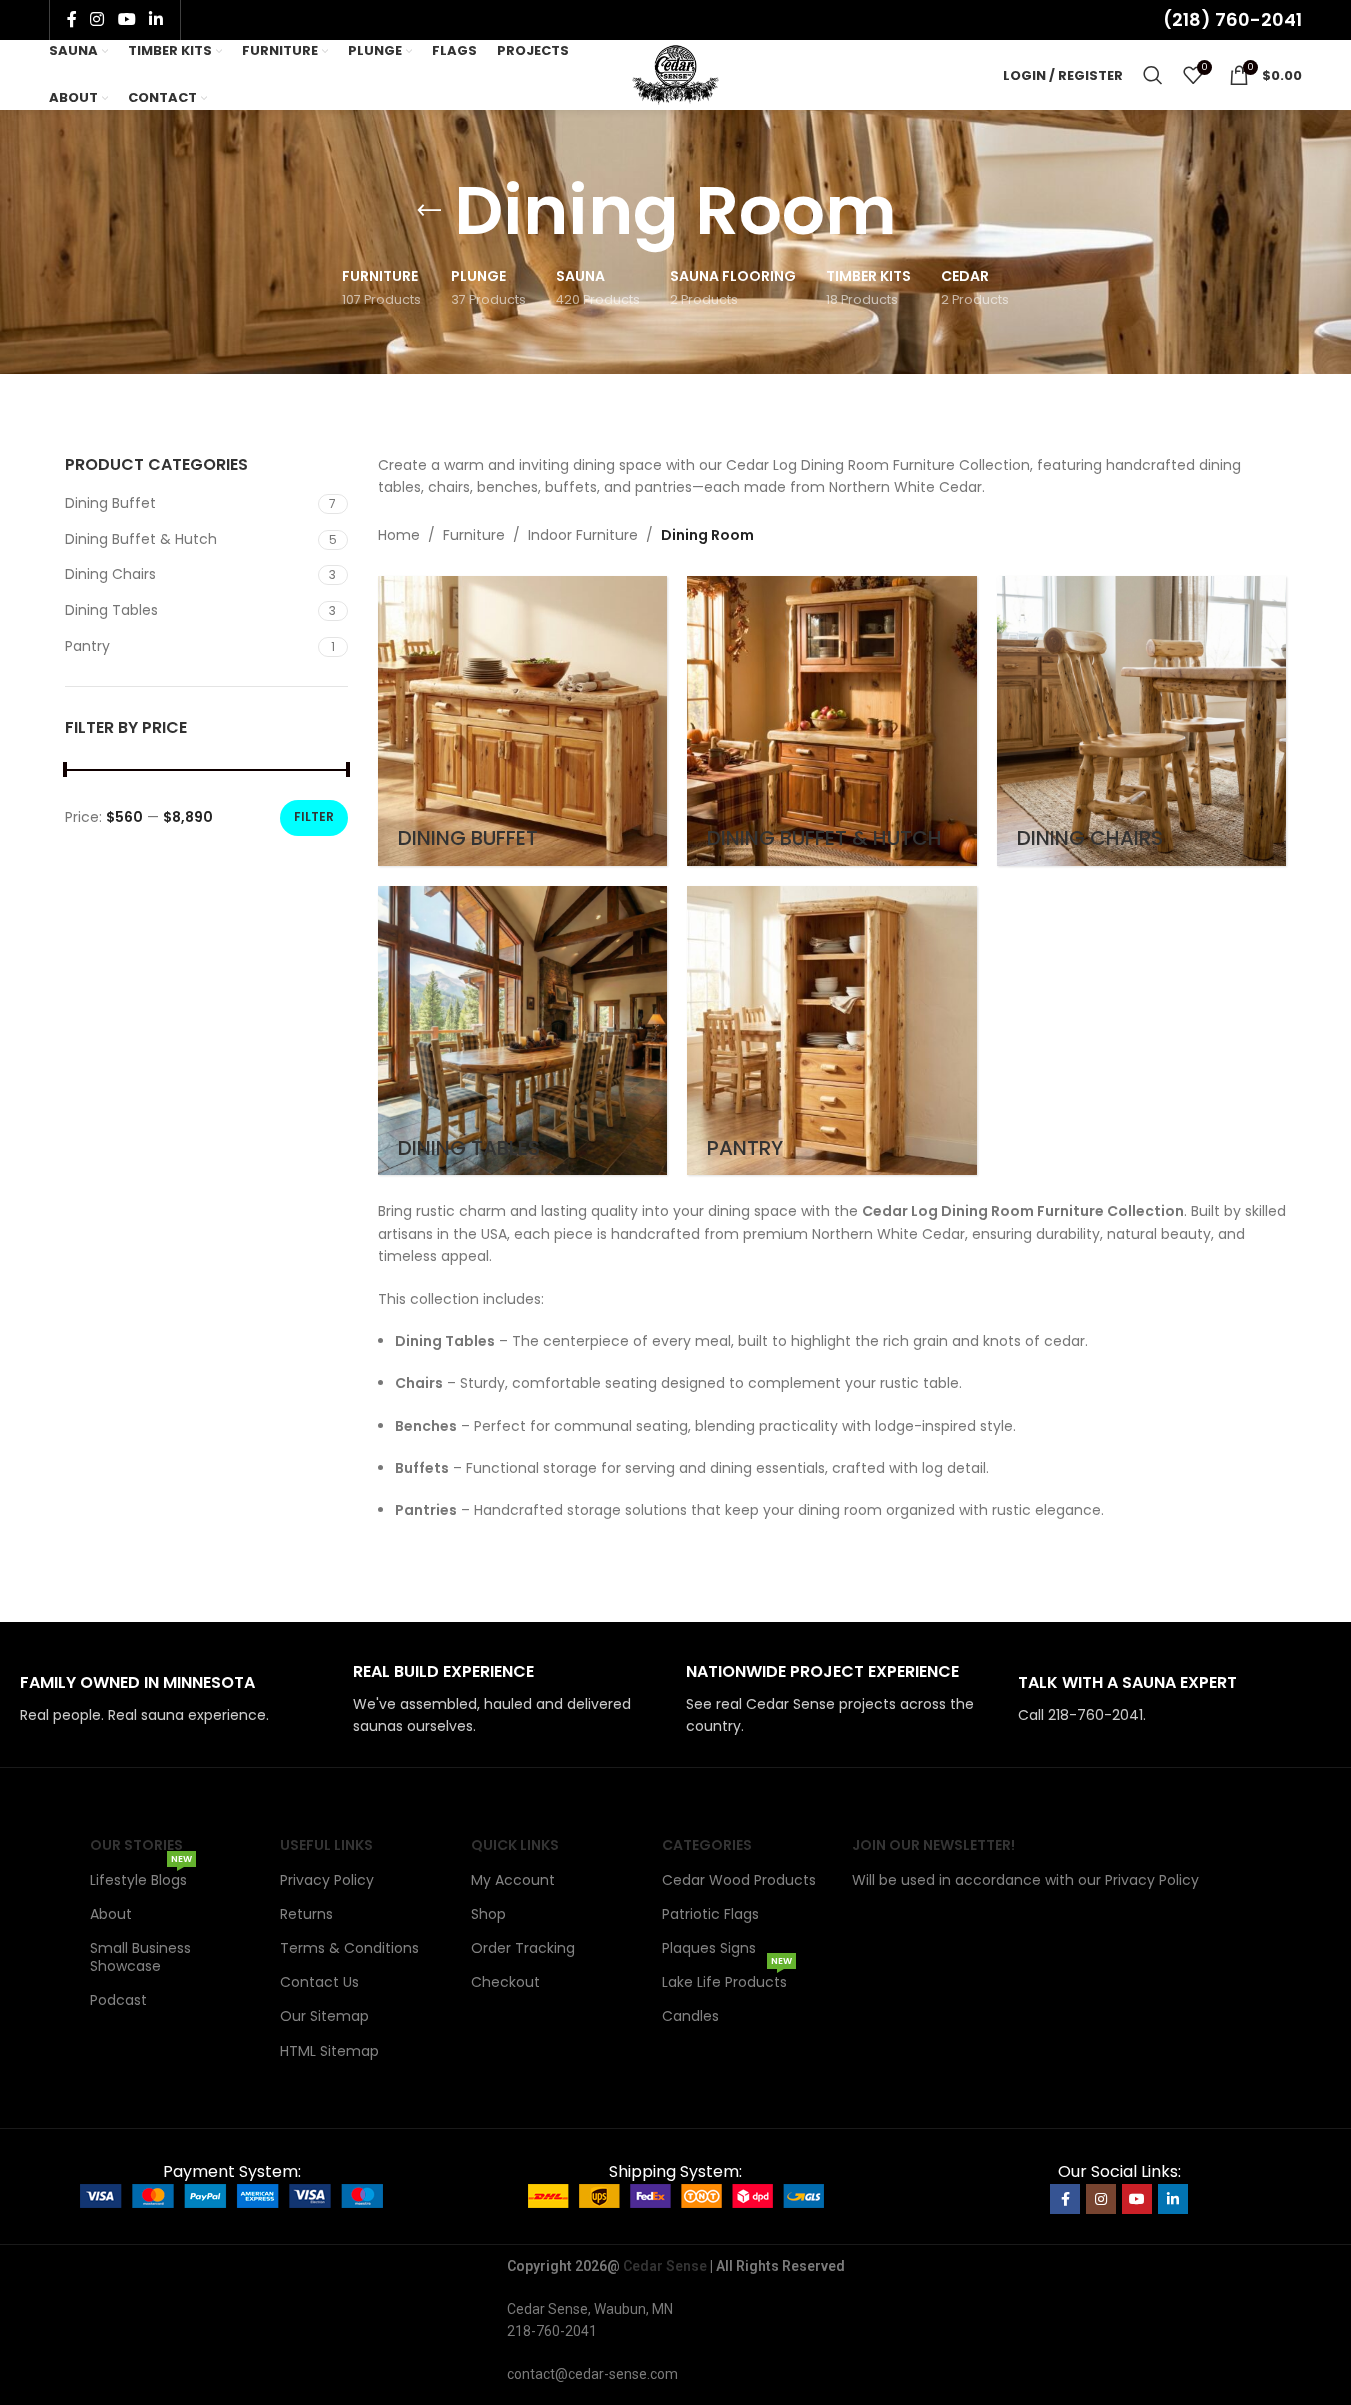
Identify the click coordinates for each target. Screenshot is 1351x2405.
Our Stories (136, 1845)
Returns (306, 1914)
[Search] (1153, 75)
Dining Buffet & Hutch (141, 539)
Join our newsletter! (933, 1845)
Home (399, 535)
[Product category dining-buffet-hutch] (832, 721)
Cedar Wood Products (739, 1880)
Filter (314, 816)
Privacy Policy (327, 1880)
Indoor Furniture (583, 535)
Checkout (505, 1982)
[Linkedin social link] (155, 19)
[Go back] (429, 211)
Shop (488, 1914)
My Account (513, 1880)
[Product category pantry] (832, 1031)
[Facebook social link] (72, 19)
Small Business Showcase (140, 1957)
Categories (707, 1845)
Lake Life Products (727, 1978)
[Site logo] (675, 74)
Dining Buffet (110, 503)
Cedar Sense (665, 2266)
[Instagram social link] (97, 19)
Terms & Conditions (349, 1948)
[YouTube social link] (126, 19)
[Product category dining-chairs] (1142, 721)
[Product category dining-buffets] (523, 721)
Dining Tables (111, 610)
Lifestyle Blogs (141, 1876)
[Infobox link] (176, 1699)
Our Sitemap (324, 2016)
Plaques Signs (709, 1948)
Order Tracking (523, 1948)
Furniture (474, 535)
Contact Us (319, 1982)
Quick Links (515, 1845)
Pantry (87, 646)
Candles (690, 2016)
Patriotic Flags (710, 1914)
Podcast (118, 2000)
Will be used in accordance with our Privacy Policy (1025, 1880)
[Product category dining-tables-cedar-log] (523, 1031)
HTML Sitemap (329, 2051)
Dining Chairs (110, 574)
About (111, 1914)
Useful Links (326, 1845)
